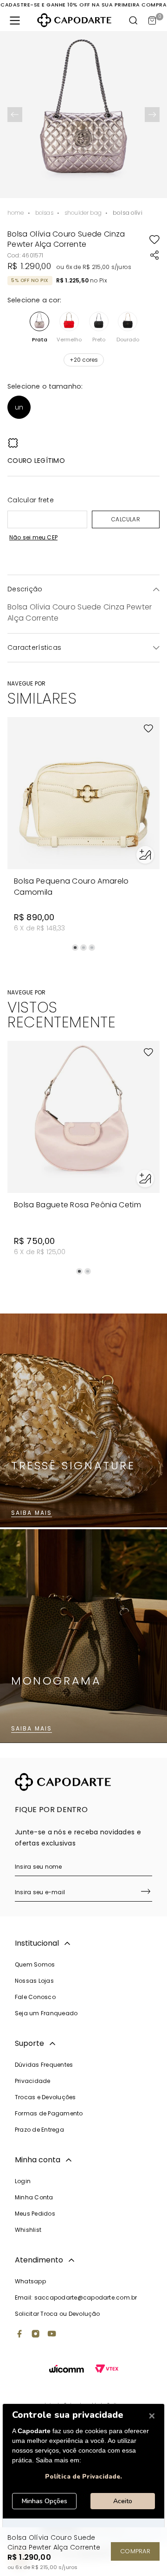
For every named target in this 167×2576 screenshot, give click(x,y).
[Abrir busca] (134, 20)
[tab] (75, 948)
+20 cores (84, 360)
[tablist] (83, 948)
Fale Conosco (35, 1997)
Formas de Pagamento (49, 2113)
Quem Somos (35, 1964)
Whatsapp (30, 2281)
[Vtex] (107, 2370)
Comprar (135, 2551)
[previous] (15, 115)
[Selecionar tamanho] (145, 855)
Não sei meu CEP (33, 537)
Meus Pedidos (35, 2214)
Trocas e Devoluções (45, 2097)
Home (16, 213)
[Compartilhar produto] (154, 255)
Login (23, 2181)
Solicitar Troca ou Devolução (58, 2314)
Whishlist (28, 2230)
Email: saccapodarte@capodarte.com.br (76, 2297)
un (19, 407)
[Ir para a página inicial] (74, 20)
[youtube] (52, 2335)
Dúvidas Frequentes (44, 2065)
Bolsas (44, 213)
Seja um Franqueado (46, 2013)
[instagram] (36, 2335)
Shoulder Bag (83, 213)
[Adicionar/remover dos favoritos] (154, 239)
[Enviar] (146, 1892)
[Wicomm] (67, 2370)
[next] (152, 115)
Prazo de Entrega (39, 2130)
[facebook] (19, 2335)
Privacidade (33, 2081)
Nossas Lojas (34, 1981)
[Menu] (15, 20)
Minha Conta (34, 2197)
